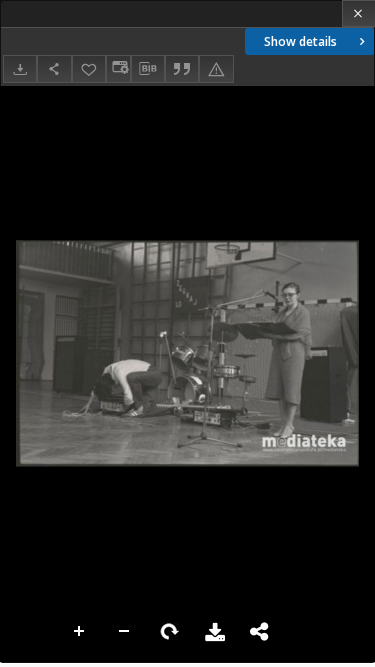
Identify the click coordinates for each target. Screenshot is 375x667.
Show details (300, 41)
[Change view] (118, 68)
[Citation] (182, 68)
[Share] (54, 68)
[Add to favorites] (89, 68)
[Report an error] (216, 68)
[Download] (20, 68)
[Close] (358, 13)
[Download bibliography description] (148, 69)
